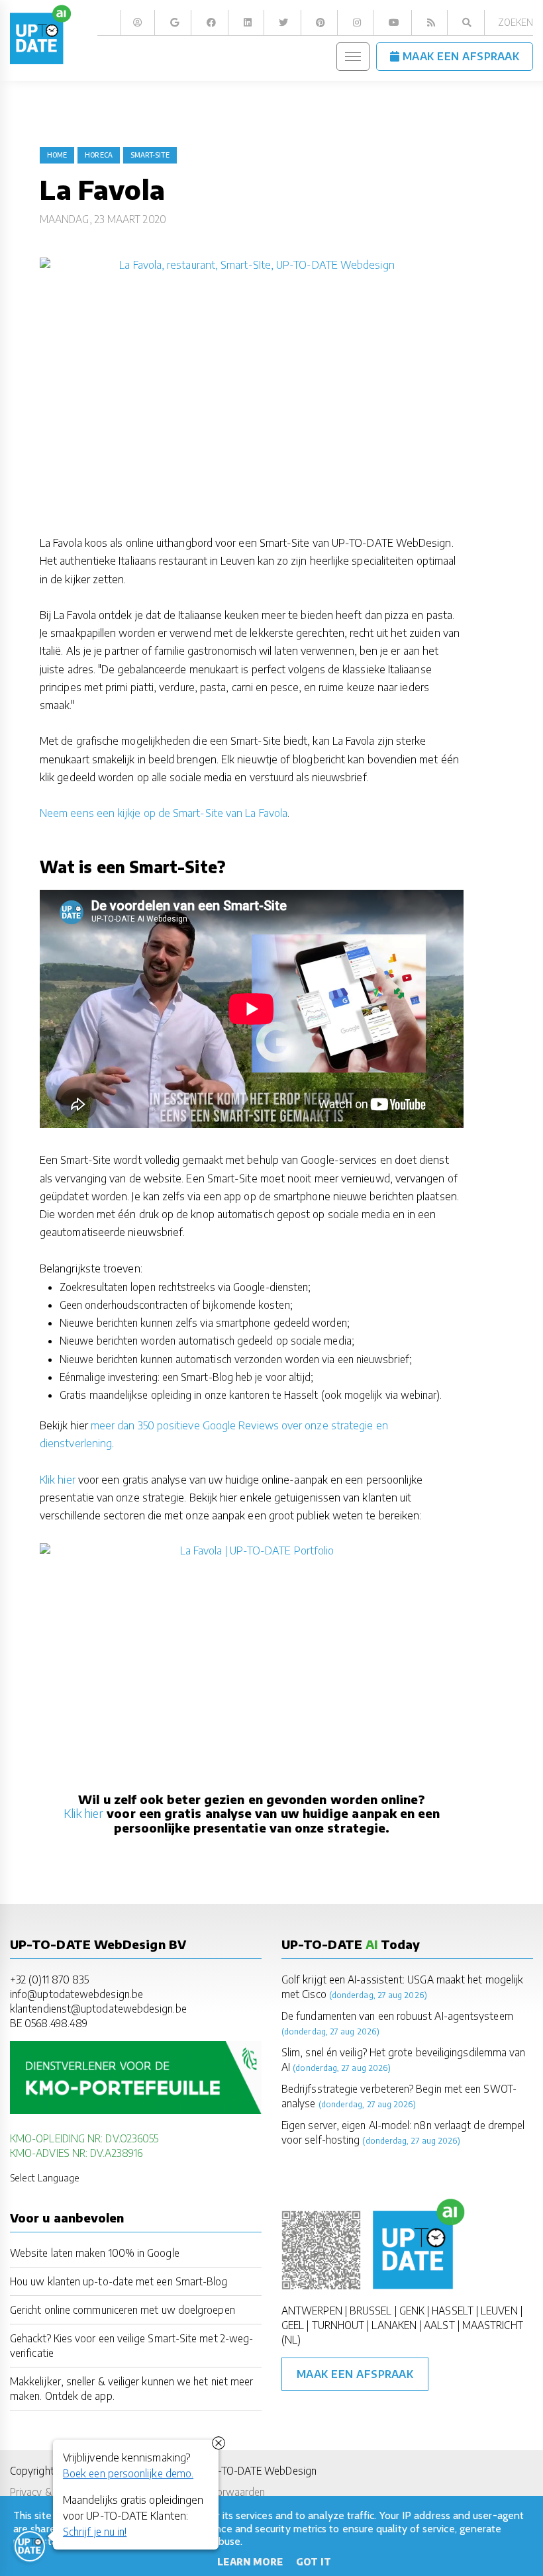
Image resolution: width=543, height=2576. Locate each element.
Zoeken (516, 22)
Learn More (250, 2562)
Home (57, 155)
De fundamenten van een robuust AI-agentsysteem (397, 2016)
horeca (98, 155)
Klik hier (58, 1480)
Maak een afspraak (355, 2374)
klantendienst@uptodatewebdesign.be (98, 2008)
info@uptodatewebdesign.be (76, 1994)
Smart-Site (150, 155)
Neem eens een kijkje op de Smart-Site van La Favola (164, 813)
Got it (313, 2562)
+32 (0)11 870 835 (49, 1979)
